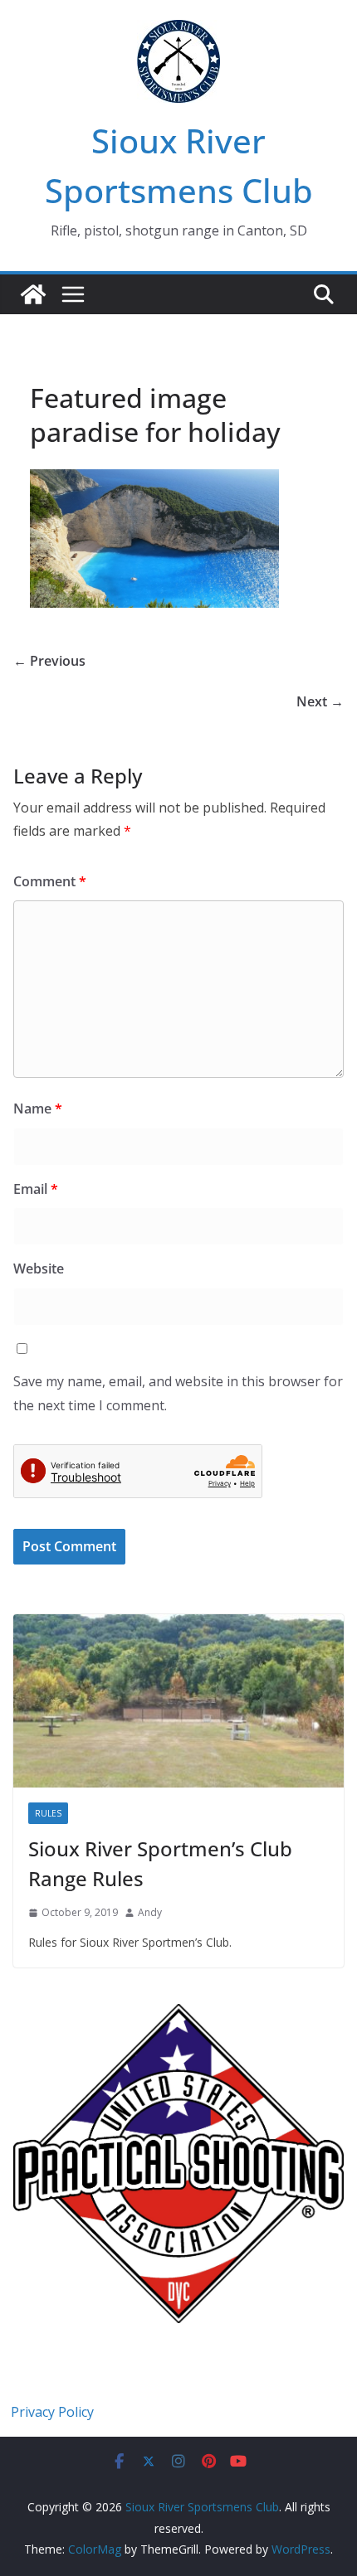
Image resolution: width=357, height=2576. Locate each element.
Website (39, 1269)
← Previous (49, 661)
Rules (48, 1813)
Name (38, 1109)
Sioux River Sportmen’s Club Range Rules (160, 1863)
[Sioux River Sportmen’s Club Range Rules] (178, 1701)
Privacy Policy (52, 2412)
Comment (50, 881)
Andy (150, 1912)
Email (36, 1189)
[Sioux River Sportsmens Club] (33, 294)
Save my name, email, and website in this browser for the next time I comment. (178, 1393)
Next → (320, 701)
